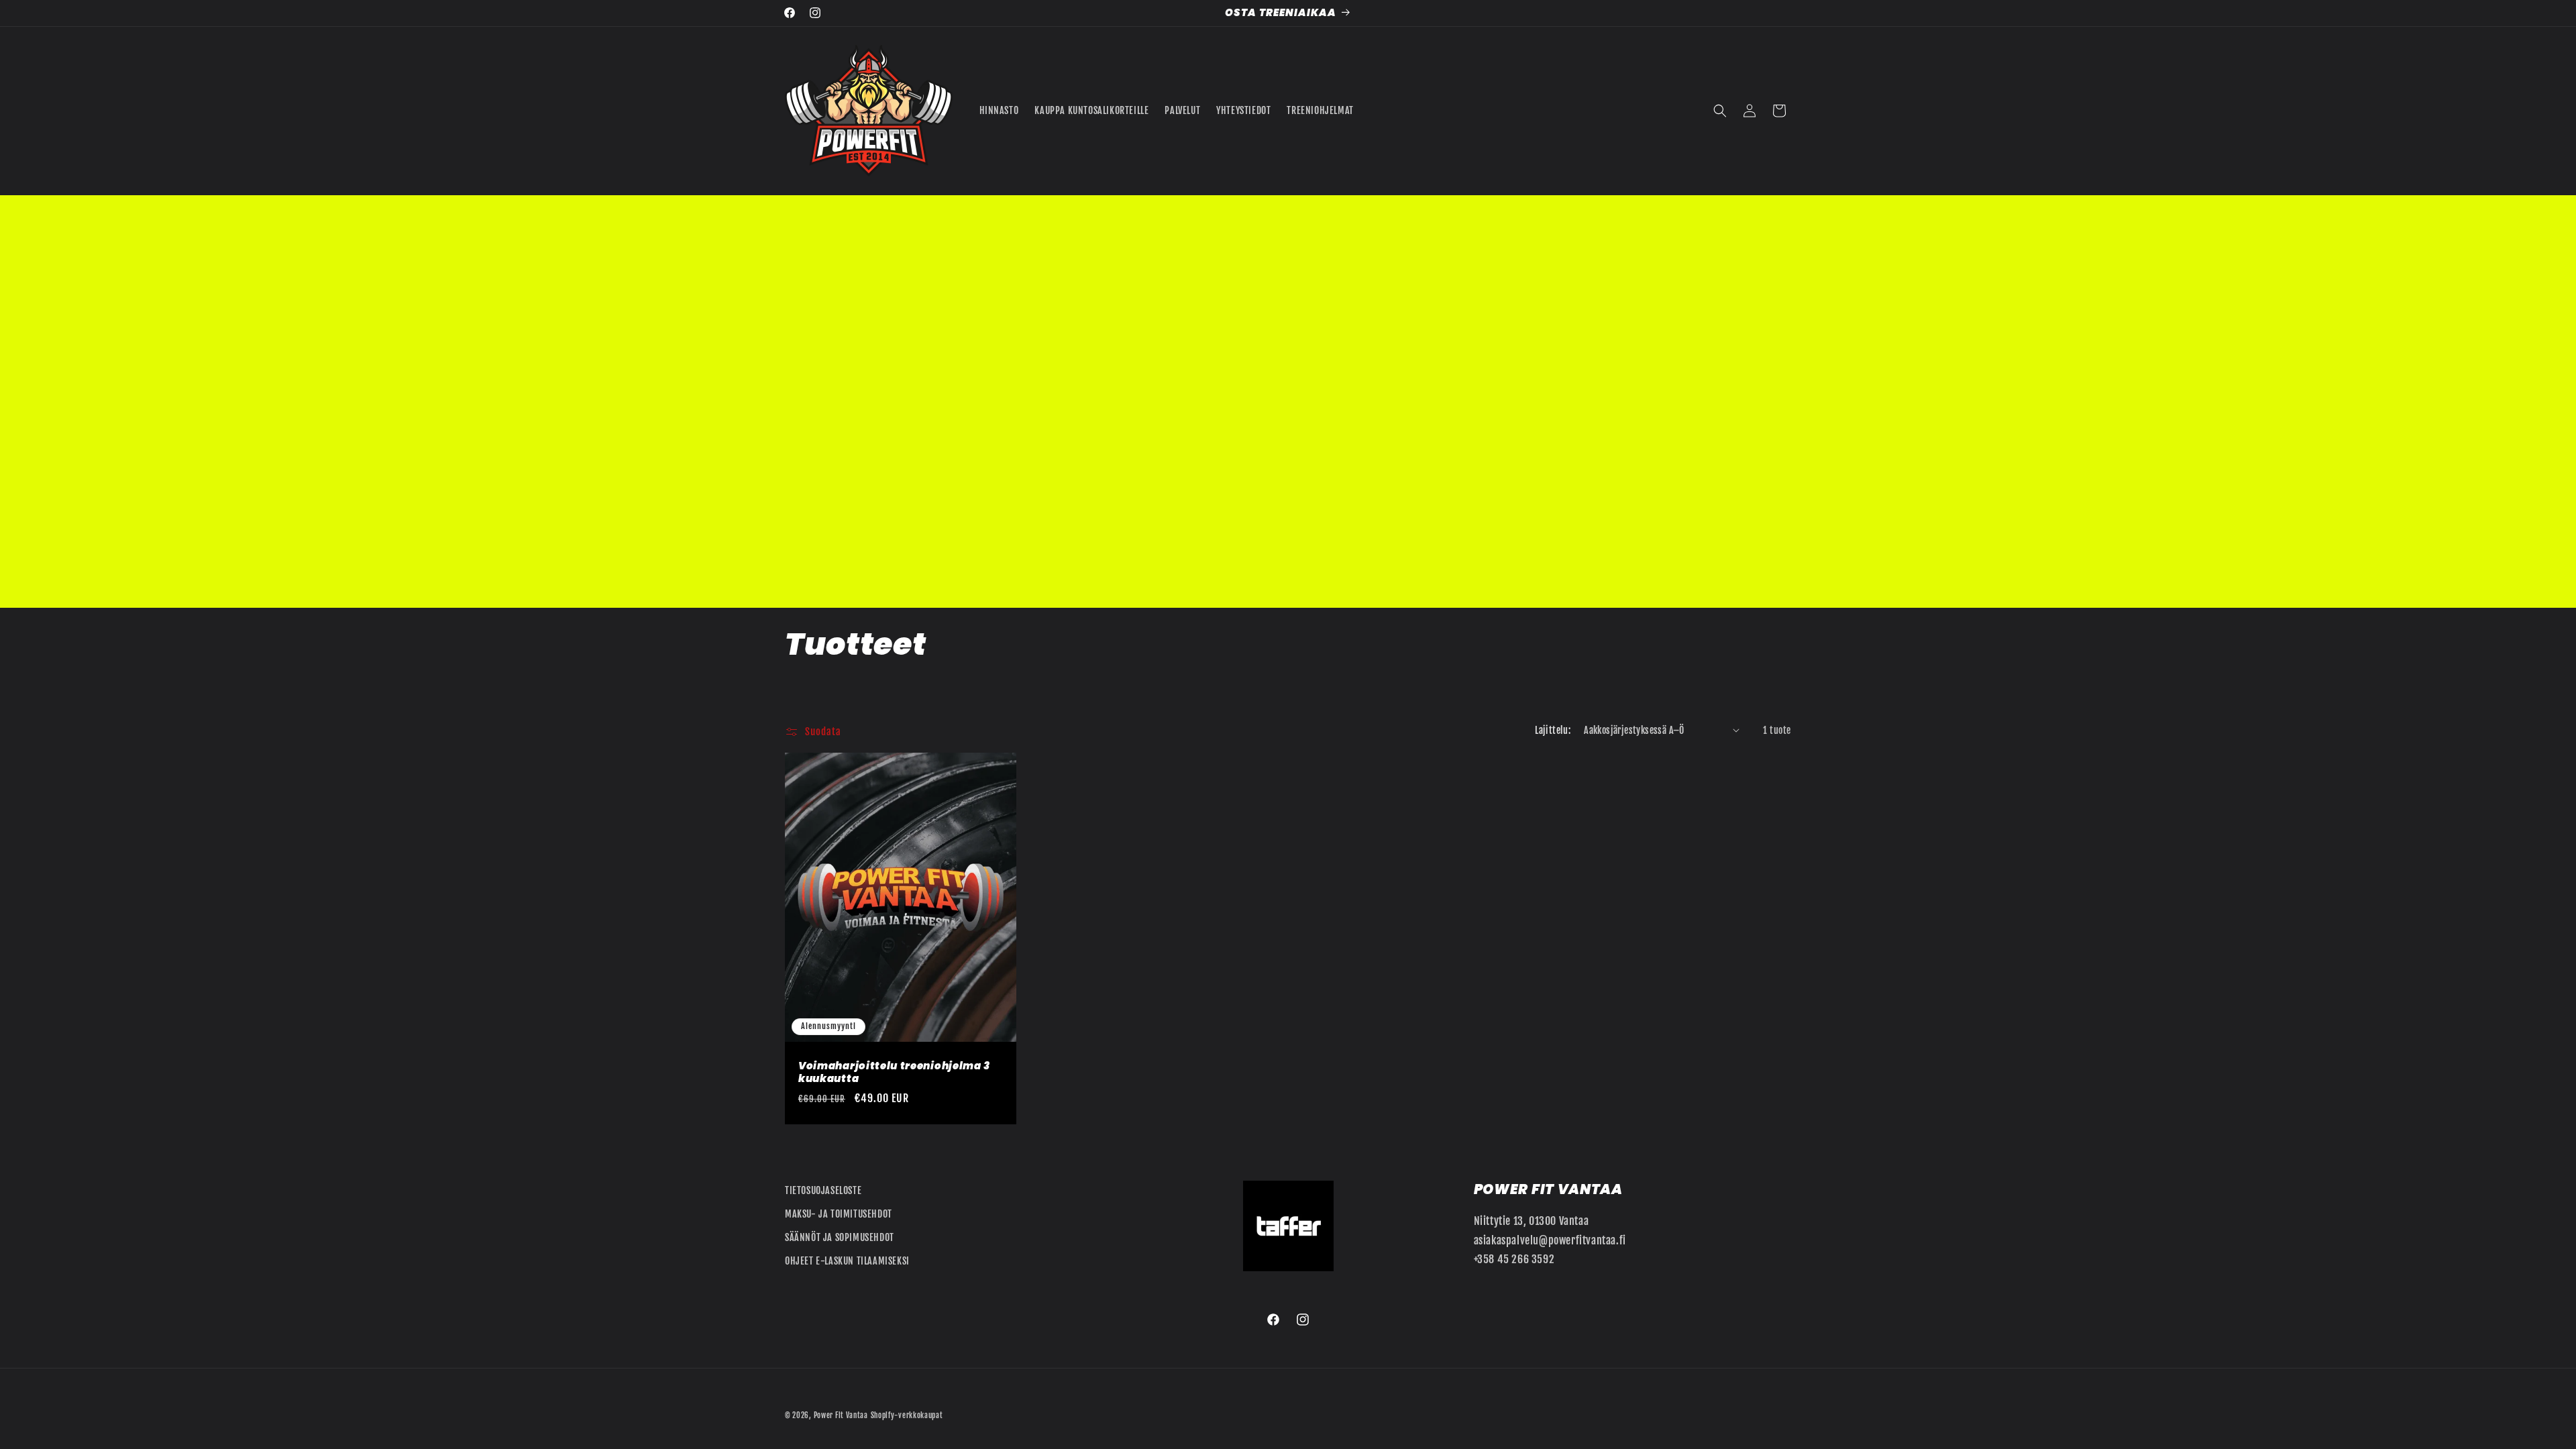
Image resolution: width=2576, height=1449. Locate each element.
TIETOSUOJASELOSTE (823, 1190)
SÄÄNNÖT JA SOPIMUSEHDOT (840, 1237)
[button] (1720, 111)
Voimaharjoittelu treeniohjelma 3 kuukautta (894, 1073)
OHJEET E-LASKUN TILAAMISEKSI (847, 1261)
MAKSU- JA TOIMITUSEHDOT (839, 1214)
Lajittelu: (1553, 730)
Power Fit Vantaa (841, 1415)
